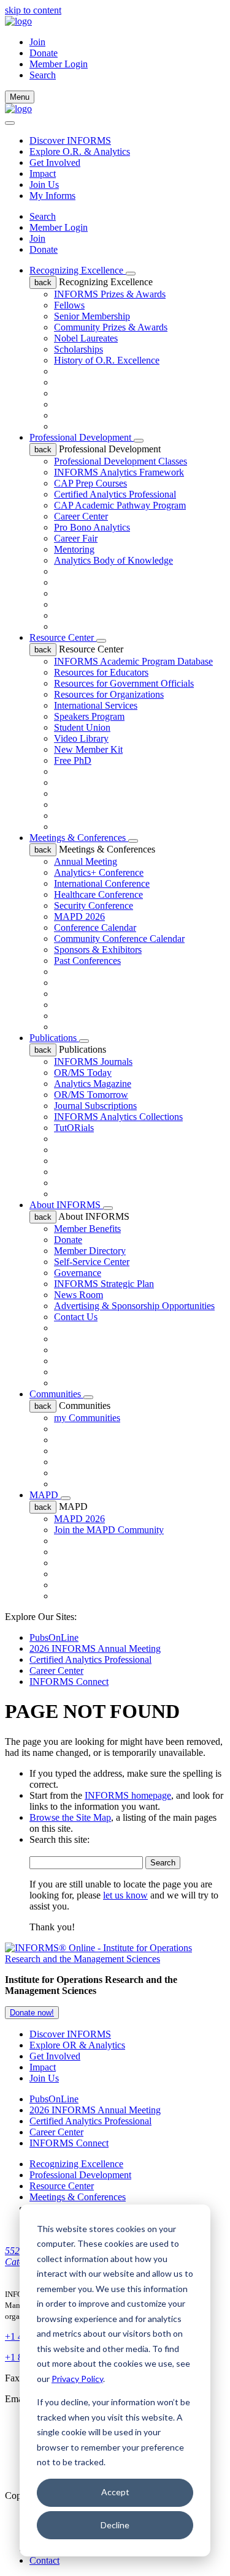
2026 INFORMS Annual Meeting (95, 1648)
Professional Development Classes (121, 461)
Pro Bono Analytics (92, 527)
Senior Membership (92, 316)
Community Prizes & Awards (111, 327)
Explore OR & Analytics (77, 2045)
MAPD (45, 1495)
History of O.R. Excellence (107, 360)
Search (43, 216)
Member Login (59, 64)
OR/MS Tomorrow (91, 1095)
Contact (44, 2560)
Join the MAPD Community (109, 1530)
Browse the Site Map (70, 1817)
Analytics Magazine (93, 1084)
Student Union (82, 727)
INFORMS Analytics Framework (119, 472)
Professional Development (82, 437)
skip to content (33, 10)
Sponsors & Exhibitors (98, 950)
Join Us (44, 185)
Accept (115, 2492)
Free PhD (73, 760)
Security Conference (94, 905)
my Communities (87, 1418)
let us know (125, 1895)
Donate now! (32, 2013)
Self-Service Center (92, 1262)
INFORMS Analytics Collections (118, 1117)
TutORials (74, 1128)
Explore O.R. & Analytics (80, 151)
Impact (43, 174)
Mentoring (74, 549)
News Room (79, 1295)
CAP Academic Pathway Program (120, 505)
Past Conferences (87, 961)
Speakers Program (89, 716)
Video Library (81, 738)
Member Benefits (87, 1229)
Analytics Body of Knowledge (113, 560)
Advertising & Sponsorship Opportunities (134, 1306)
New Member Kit (88, 749)
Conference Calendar (95, 928)
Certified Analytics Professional (115, 494)
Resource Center (63, 637)
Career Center (81, 516)
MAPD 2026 (79, 917)
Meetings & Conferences (79, 838)
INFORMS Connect (69, 1682)
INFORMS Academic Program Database (133, 661)
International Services (96, 705)
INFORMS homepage (128, 1795)
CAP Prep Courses (90, 483)
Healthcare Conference (98, 894)
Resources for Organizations (109, 694)
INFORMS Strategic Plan (104, 1284)
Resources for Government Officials (124, 683)
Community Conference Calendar (119, 939)
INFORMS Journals (93, 1062)
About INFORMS (66, 1205)
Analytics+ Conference (99, 872)
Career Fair (76, 538)
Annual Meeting (86, 861)
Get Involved (55, 162)
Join (37, 42)
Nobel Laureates (86, 338)
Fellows (69, 305)
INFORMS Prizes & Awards (110, 294)
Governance (78, 1273)
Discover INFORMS (70, 140)
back (43, 282)
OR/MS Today (83, 1073)
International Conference (102, 883)
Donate (44, 53)
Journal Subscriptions (95, 1106)
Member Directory (90, 1251)
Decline (115, 2525)
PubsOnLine (54, 1637)
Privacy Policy (77, 2379)
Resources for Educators (101, 672)
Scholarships (79, 349)
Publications (54, 1038)
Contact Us (76, 1317)
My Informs (52, 196)
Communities (56, 1394)
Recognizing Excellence (78, 270)
